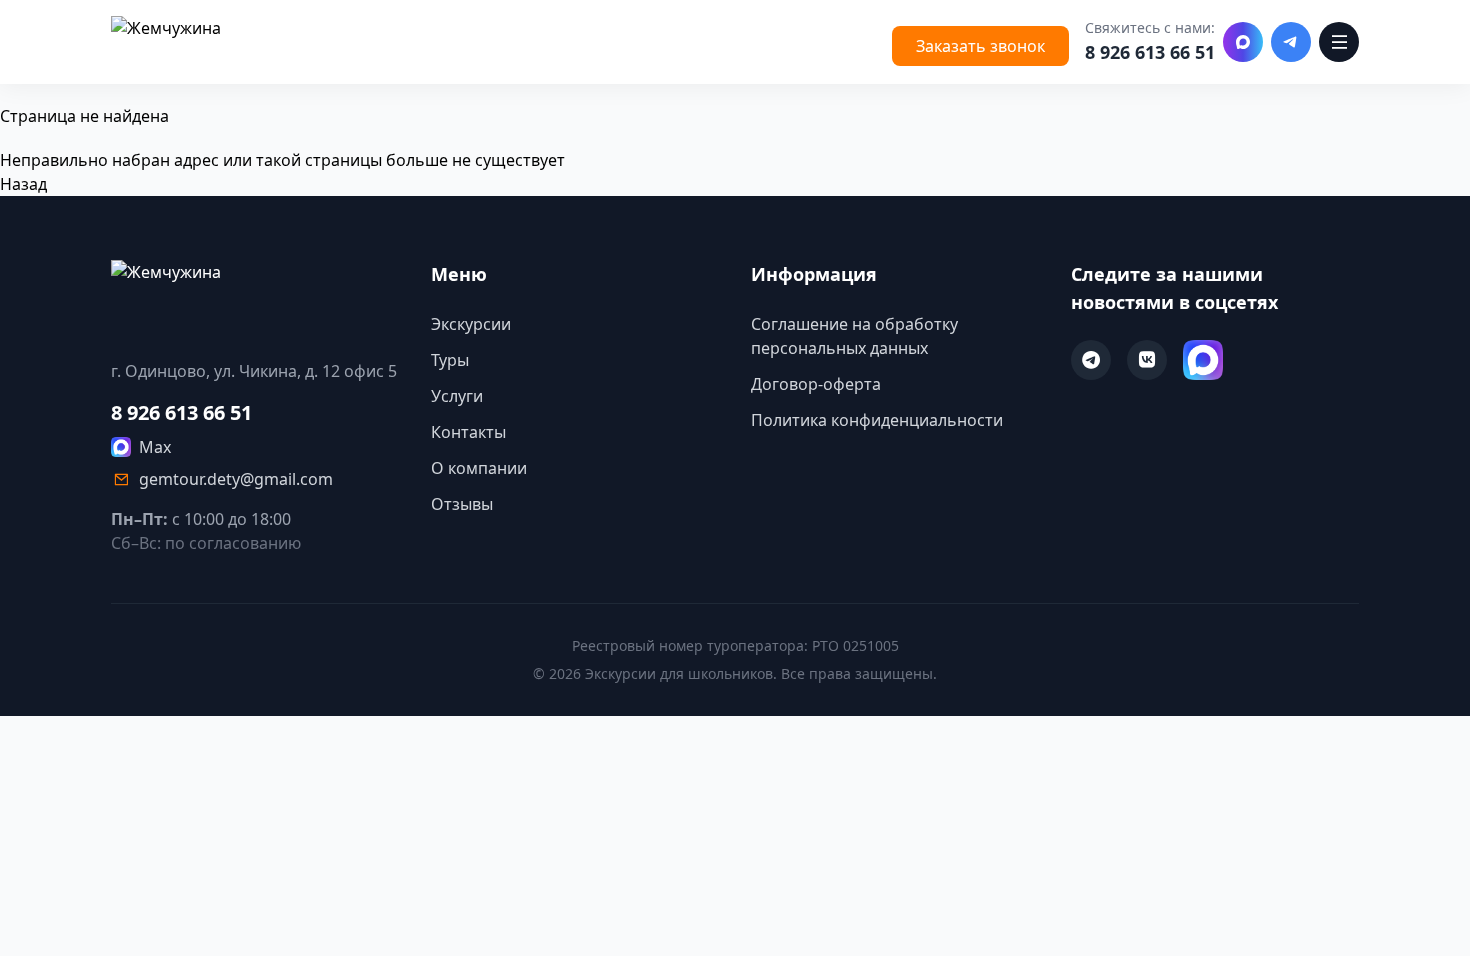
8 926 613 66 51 (1150, 52)
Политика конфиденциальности (877, 420)
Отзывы (462, 504)
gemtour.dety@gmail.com (236, 479)
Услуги (457, 396)
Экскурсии (471, 324)
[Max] (1243, 42)
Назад (23, 184)
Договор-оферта (816, 384)
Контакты (468, 432)
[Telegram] (1291, 42)
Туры (450, 360)
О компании (479, 468)
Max (155, 447)
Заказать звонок (980, 46)
